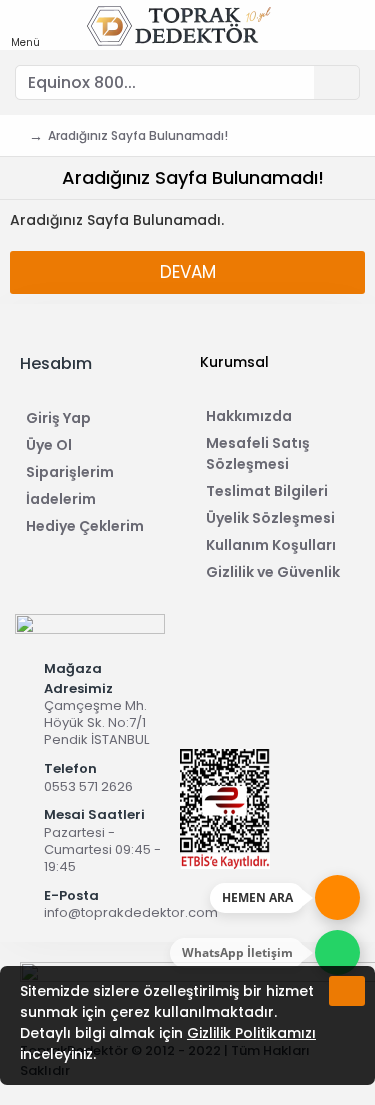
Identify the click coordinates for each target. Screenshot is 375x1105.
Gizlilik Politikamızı (251, 1033)
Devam (188, 272)
